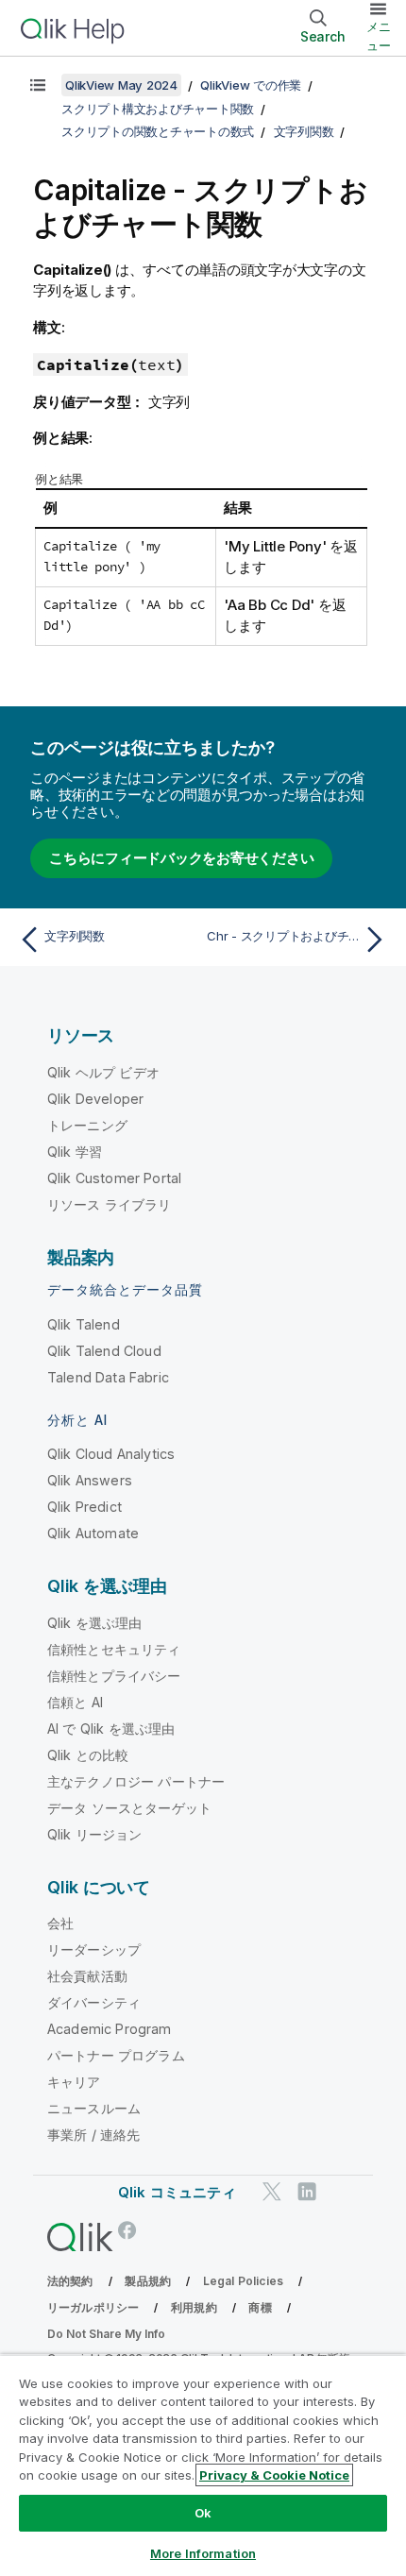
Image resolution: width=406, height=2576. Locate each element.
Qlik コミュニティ (177, 2192)
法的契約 (70, 2281)
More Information (203, 2553)
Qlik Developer (95, 1099)
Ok (203, 2513)
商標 (260, 2307)
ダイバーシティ (94, 2002)
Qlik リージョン (95, 1834)
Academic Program (110, 2029)
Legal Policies (243, 2281)
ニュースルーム (94, 2108)
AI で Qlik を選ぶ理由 (111, 1729)
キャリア (74, 2082)
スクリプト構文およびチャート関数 (158, 109)
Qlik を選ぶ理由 (95, 1623)
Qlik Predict (85, 1507)
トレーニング (87, 1125)
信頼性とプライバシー (114, 1676)
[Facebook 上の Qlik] (127, 2231)
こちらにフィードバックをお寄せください (181, 858)
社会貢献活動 (87, 1976)
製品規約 (148, 2281)
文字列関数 (304, 131)
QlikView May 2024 (121, 85)
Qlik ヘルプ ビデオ (103, 1072)
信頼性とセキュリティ (114, 1649)
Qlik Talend (84, 1324)
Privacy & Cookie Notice (274, 2475)
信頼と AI (75, 1702)
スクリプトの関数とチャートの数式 (158, 131)
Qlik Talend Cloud (104, 1351)
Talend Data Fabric (108, 1377)
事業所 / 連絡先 (93, 2135)
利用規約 (194, 2307)
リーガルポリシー (93, 2307)
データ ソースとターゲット (129, 1808)
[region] (203, 2465)
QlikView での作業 (251, 85)
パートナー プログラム (116, 2055)
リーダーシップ (94, 1949)
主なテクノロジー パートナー (136, 1781)
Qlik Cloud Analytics (111, 1454)
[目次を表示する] (38, 85)
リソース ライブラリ (110, 1204)
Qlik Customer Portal (114, 1178)
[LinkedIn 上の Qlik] (307, 2192)
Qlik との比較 (88, 1755)
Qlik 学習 (75, 1152)
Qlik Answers (90, 1480)
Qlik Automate (93, 1533)
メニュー (379, 36)
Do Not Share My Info (106, 2334)
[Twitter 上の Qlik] (272, 2192)
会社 (60, 1923)
